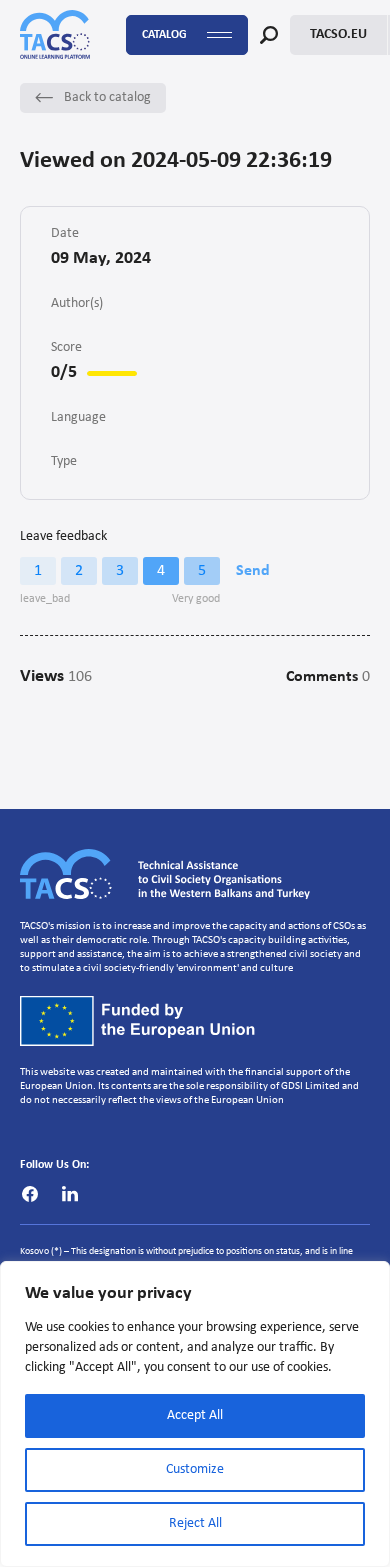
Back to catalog (107, 97)
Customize (195, 1469)
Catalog (164, 35)
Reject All (195, 1523)
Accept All (195, 1415)
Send (253, 571)
